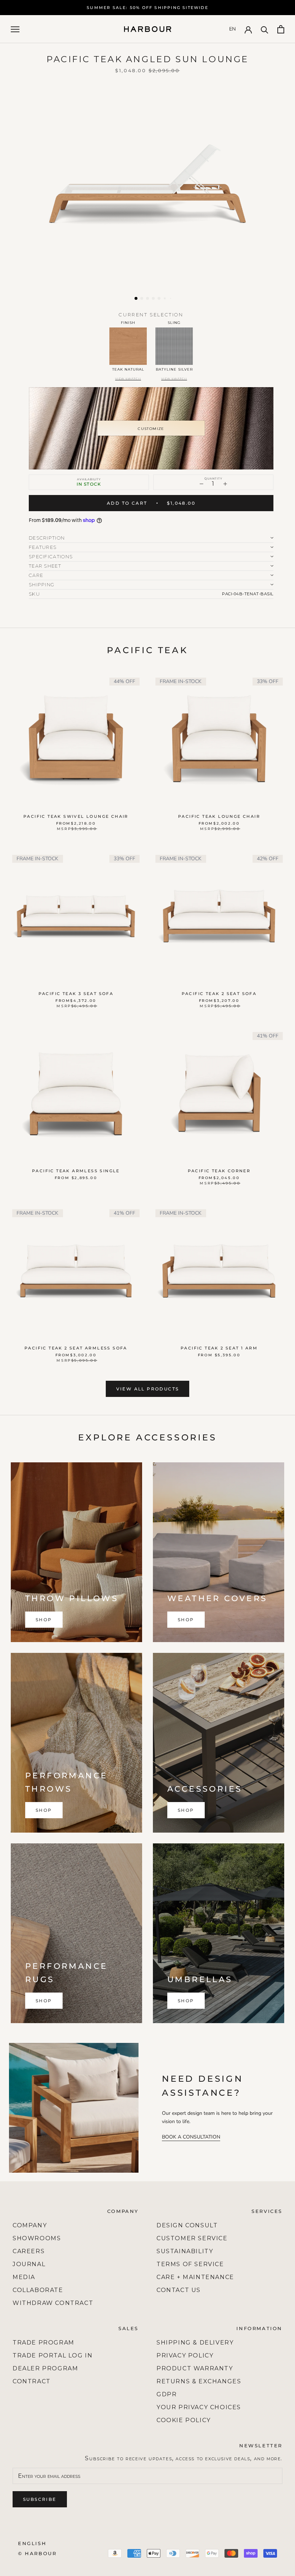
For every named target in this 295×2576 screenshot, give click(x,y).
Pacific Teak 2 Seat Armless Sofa (76, 1348)
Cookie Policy (184, 2420)
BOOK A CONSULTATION (191, 2137)
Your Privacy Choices (199, 2407)
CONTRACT (32, 2381)
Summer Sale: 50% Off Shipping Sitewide (147, 8)
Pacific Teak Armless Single (76, 1171)
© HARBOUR (37, 2553)
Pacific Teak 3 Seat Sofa (76, 994)
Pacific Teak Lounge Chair (219, 816)
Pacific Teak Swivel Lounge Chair (76, 816)
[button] (136, 298)
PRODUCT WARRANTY (195, 2368)
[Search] (265, 29)
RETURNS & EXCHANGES (199, 2381)
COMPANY (30, 2225)
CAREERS (29, 2251)
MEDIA (24, 2277)
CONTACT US (179, 2290)
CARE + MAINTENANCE (195, 2277)
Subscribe (40, 2499)
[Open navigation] (15, 29)
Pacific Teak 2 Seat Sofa (219, 994)
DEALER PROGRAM (45, 2368)
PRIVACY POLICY (185, 2355)
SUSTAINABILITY (185, 2251)
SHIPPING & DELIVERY (195, 2343)
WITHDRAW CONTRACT (53, 2303)
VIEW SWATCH (128, 379)
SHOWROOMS (37, 2238)
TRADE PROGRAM (44, 2343)
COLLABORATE (38, 2290)
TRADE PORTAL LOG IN (53, 2355)
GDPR (167, 2394)
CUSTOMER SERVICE (192, 2238)
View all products (148, 1389)
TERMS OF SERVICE (190, 2264)
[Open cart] (281, 29)
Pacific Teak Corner (219, 1171)
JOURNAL (29, 2264)
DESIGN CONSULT (187, 2225)
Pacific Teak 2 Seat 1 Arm (219, 1348)
